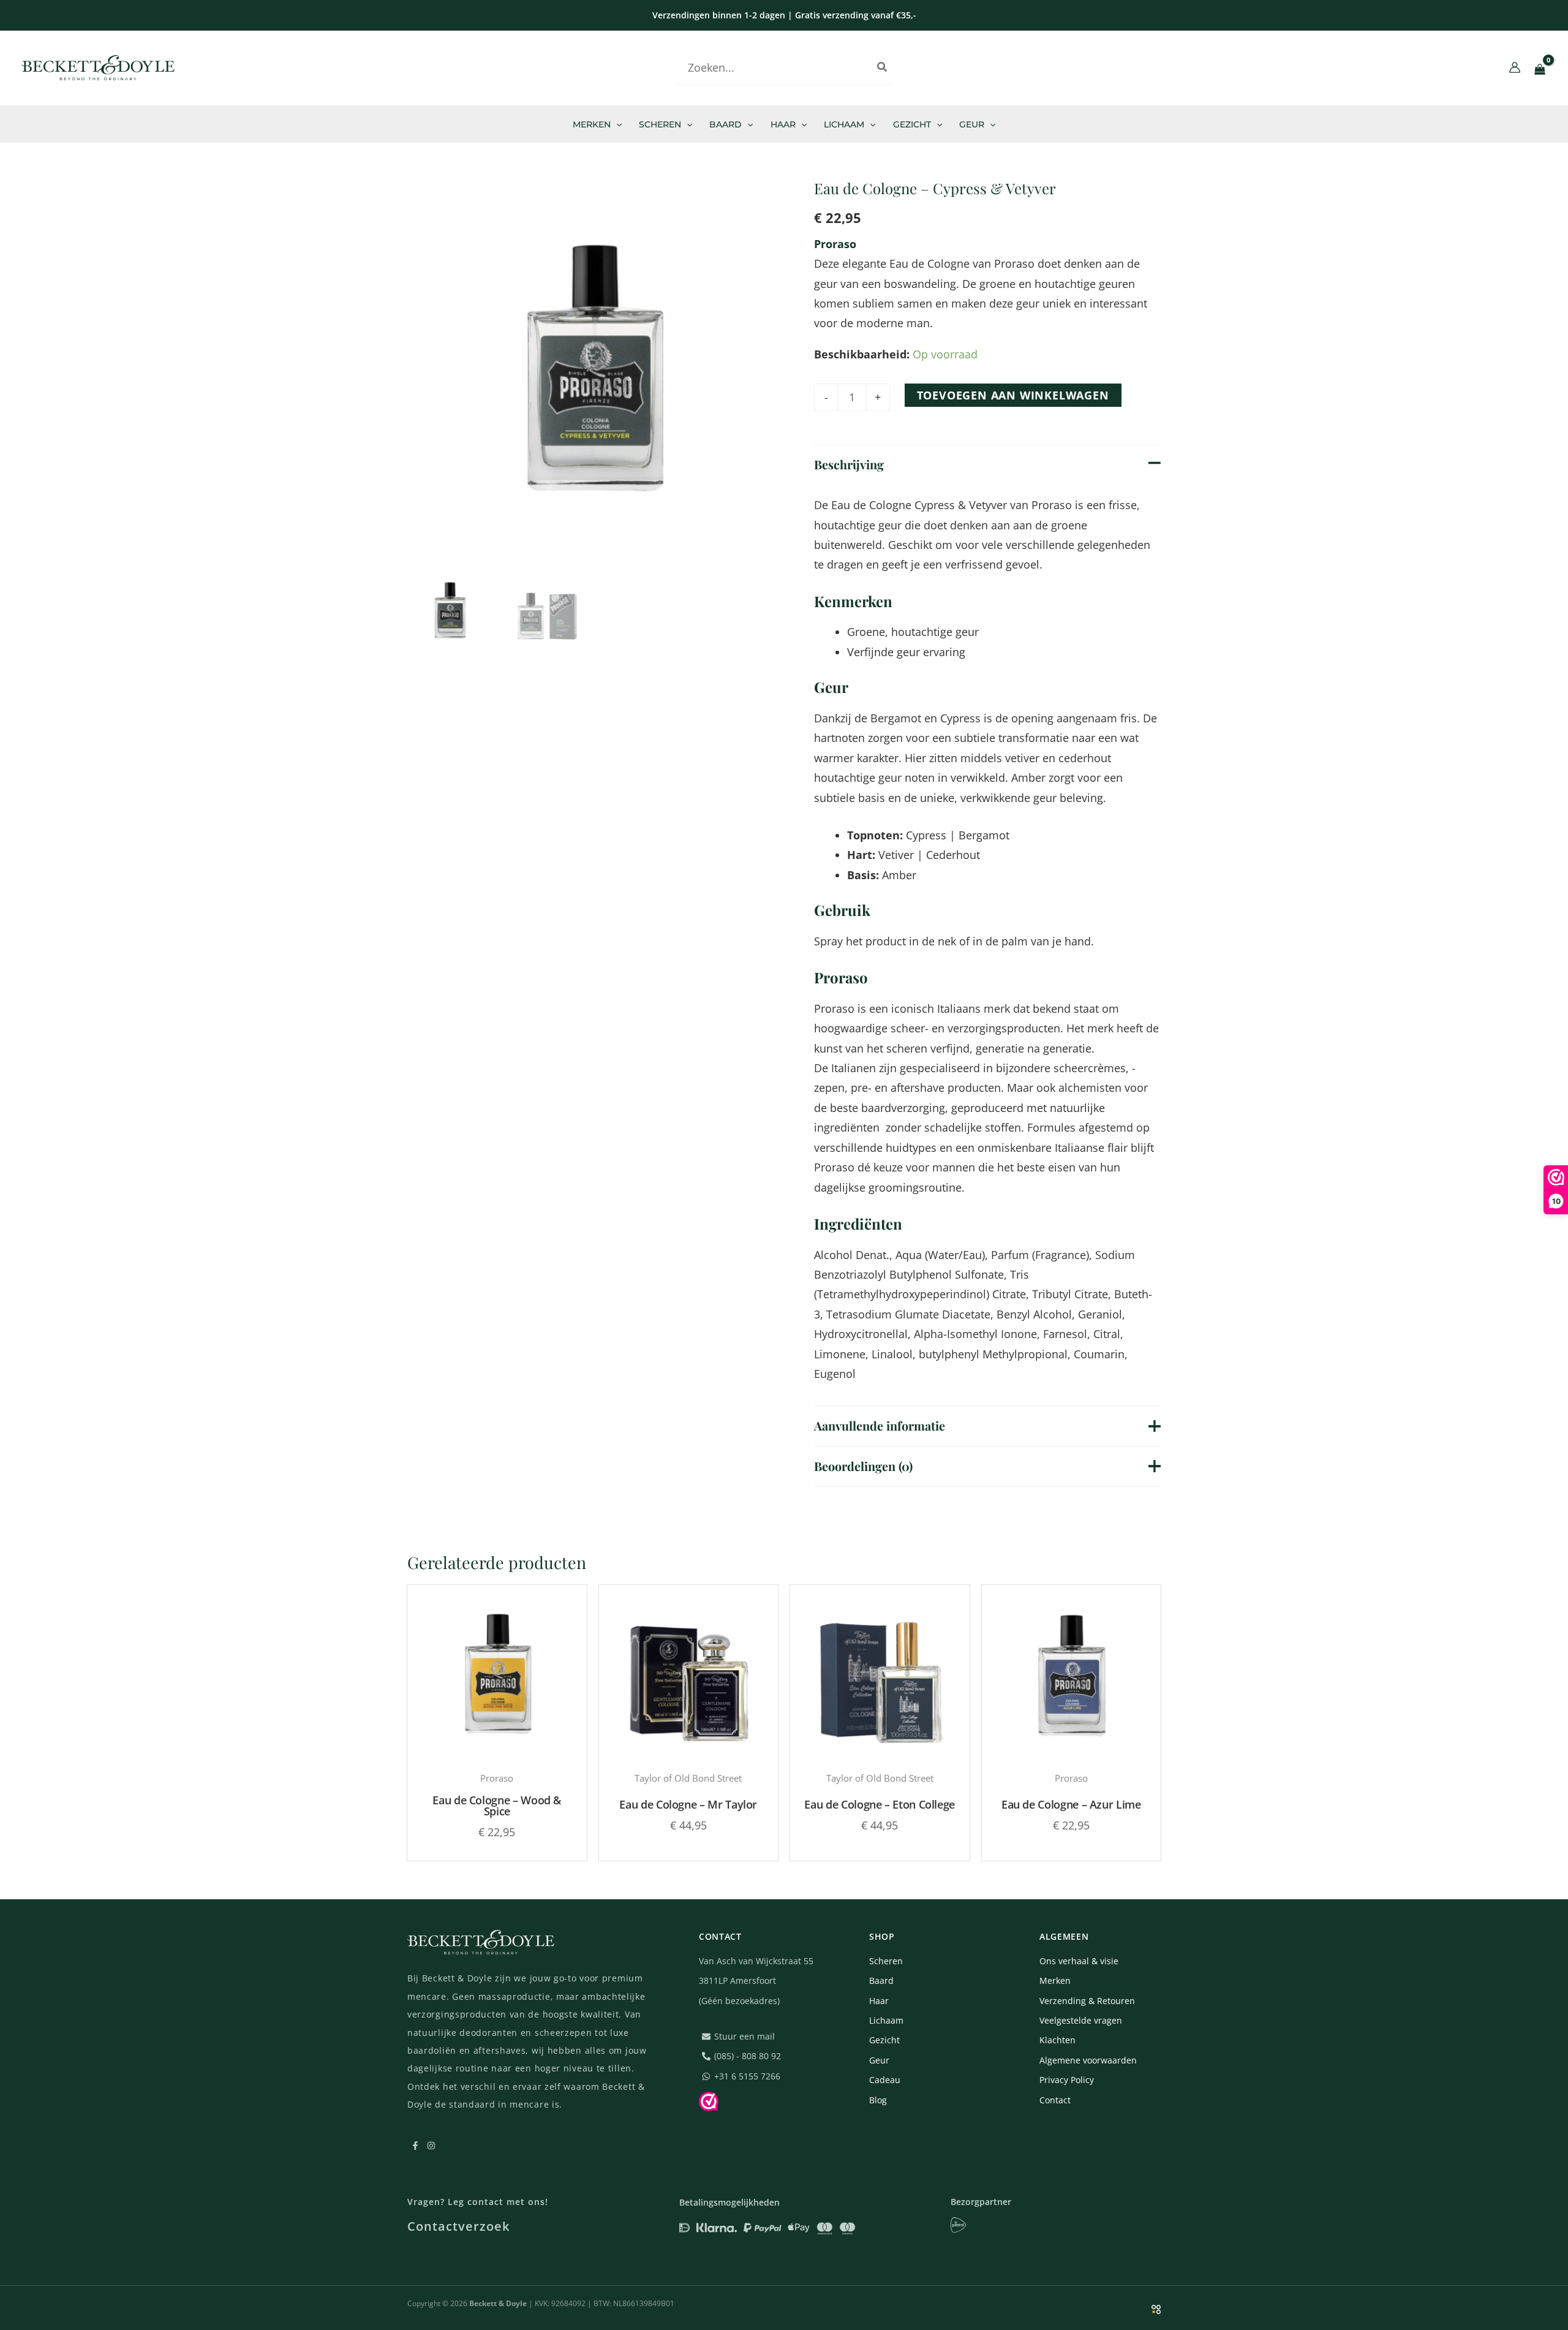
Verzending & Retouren (1087, 2001)
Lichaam (886, 2020)
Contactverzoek (458, 2226)
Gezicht (884, 2040)
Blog (1442, 67)
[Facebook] (1472, 69)
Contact (1055, 2100)
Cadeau (885, 2080)
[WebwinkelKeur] (709, 2102)
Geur (879, 2060)
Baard (881, 1980)
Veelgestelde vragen (1081, 2020)
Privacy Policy (1067, 2080)
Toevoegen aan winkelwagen (1013, 395)
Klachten (1057, 2040)
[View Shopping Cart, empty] (1540, 69)
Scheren (886, 1961)
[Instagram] (1490, 69)
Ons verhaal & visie (1079, 1961)
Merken (1055, 1980)
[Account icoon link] (1515, 67)
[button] (616, 124)
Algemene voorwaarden (1088, 2060)
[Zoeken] (883, 67)
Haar (879, 2001)
